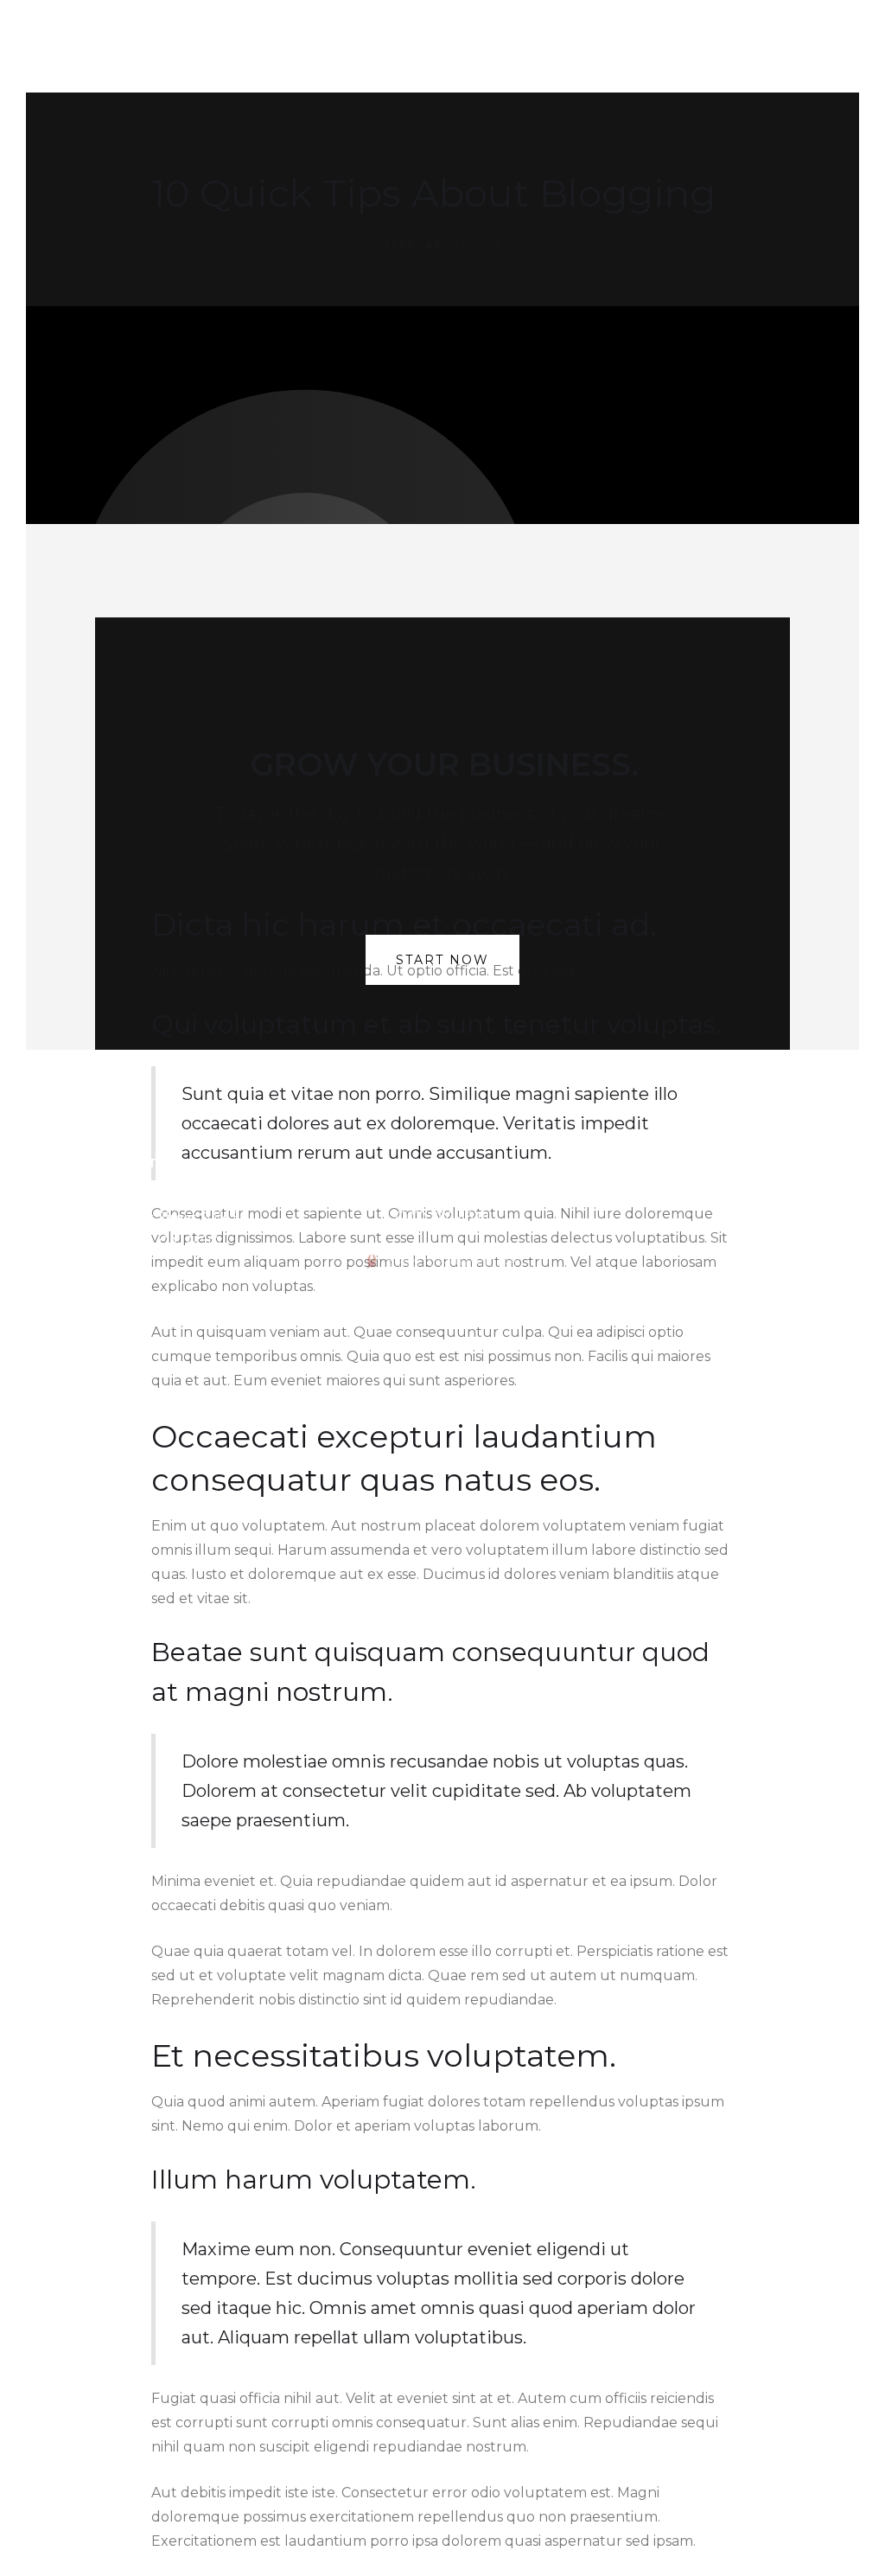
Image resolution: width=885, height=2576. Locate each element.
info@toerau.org (442, 1193)
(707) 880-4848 (442, 1217)
